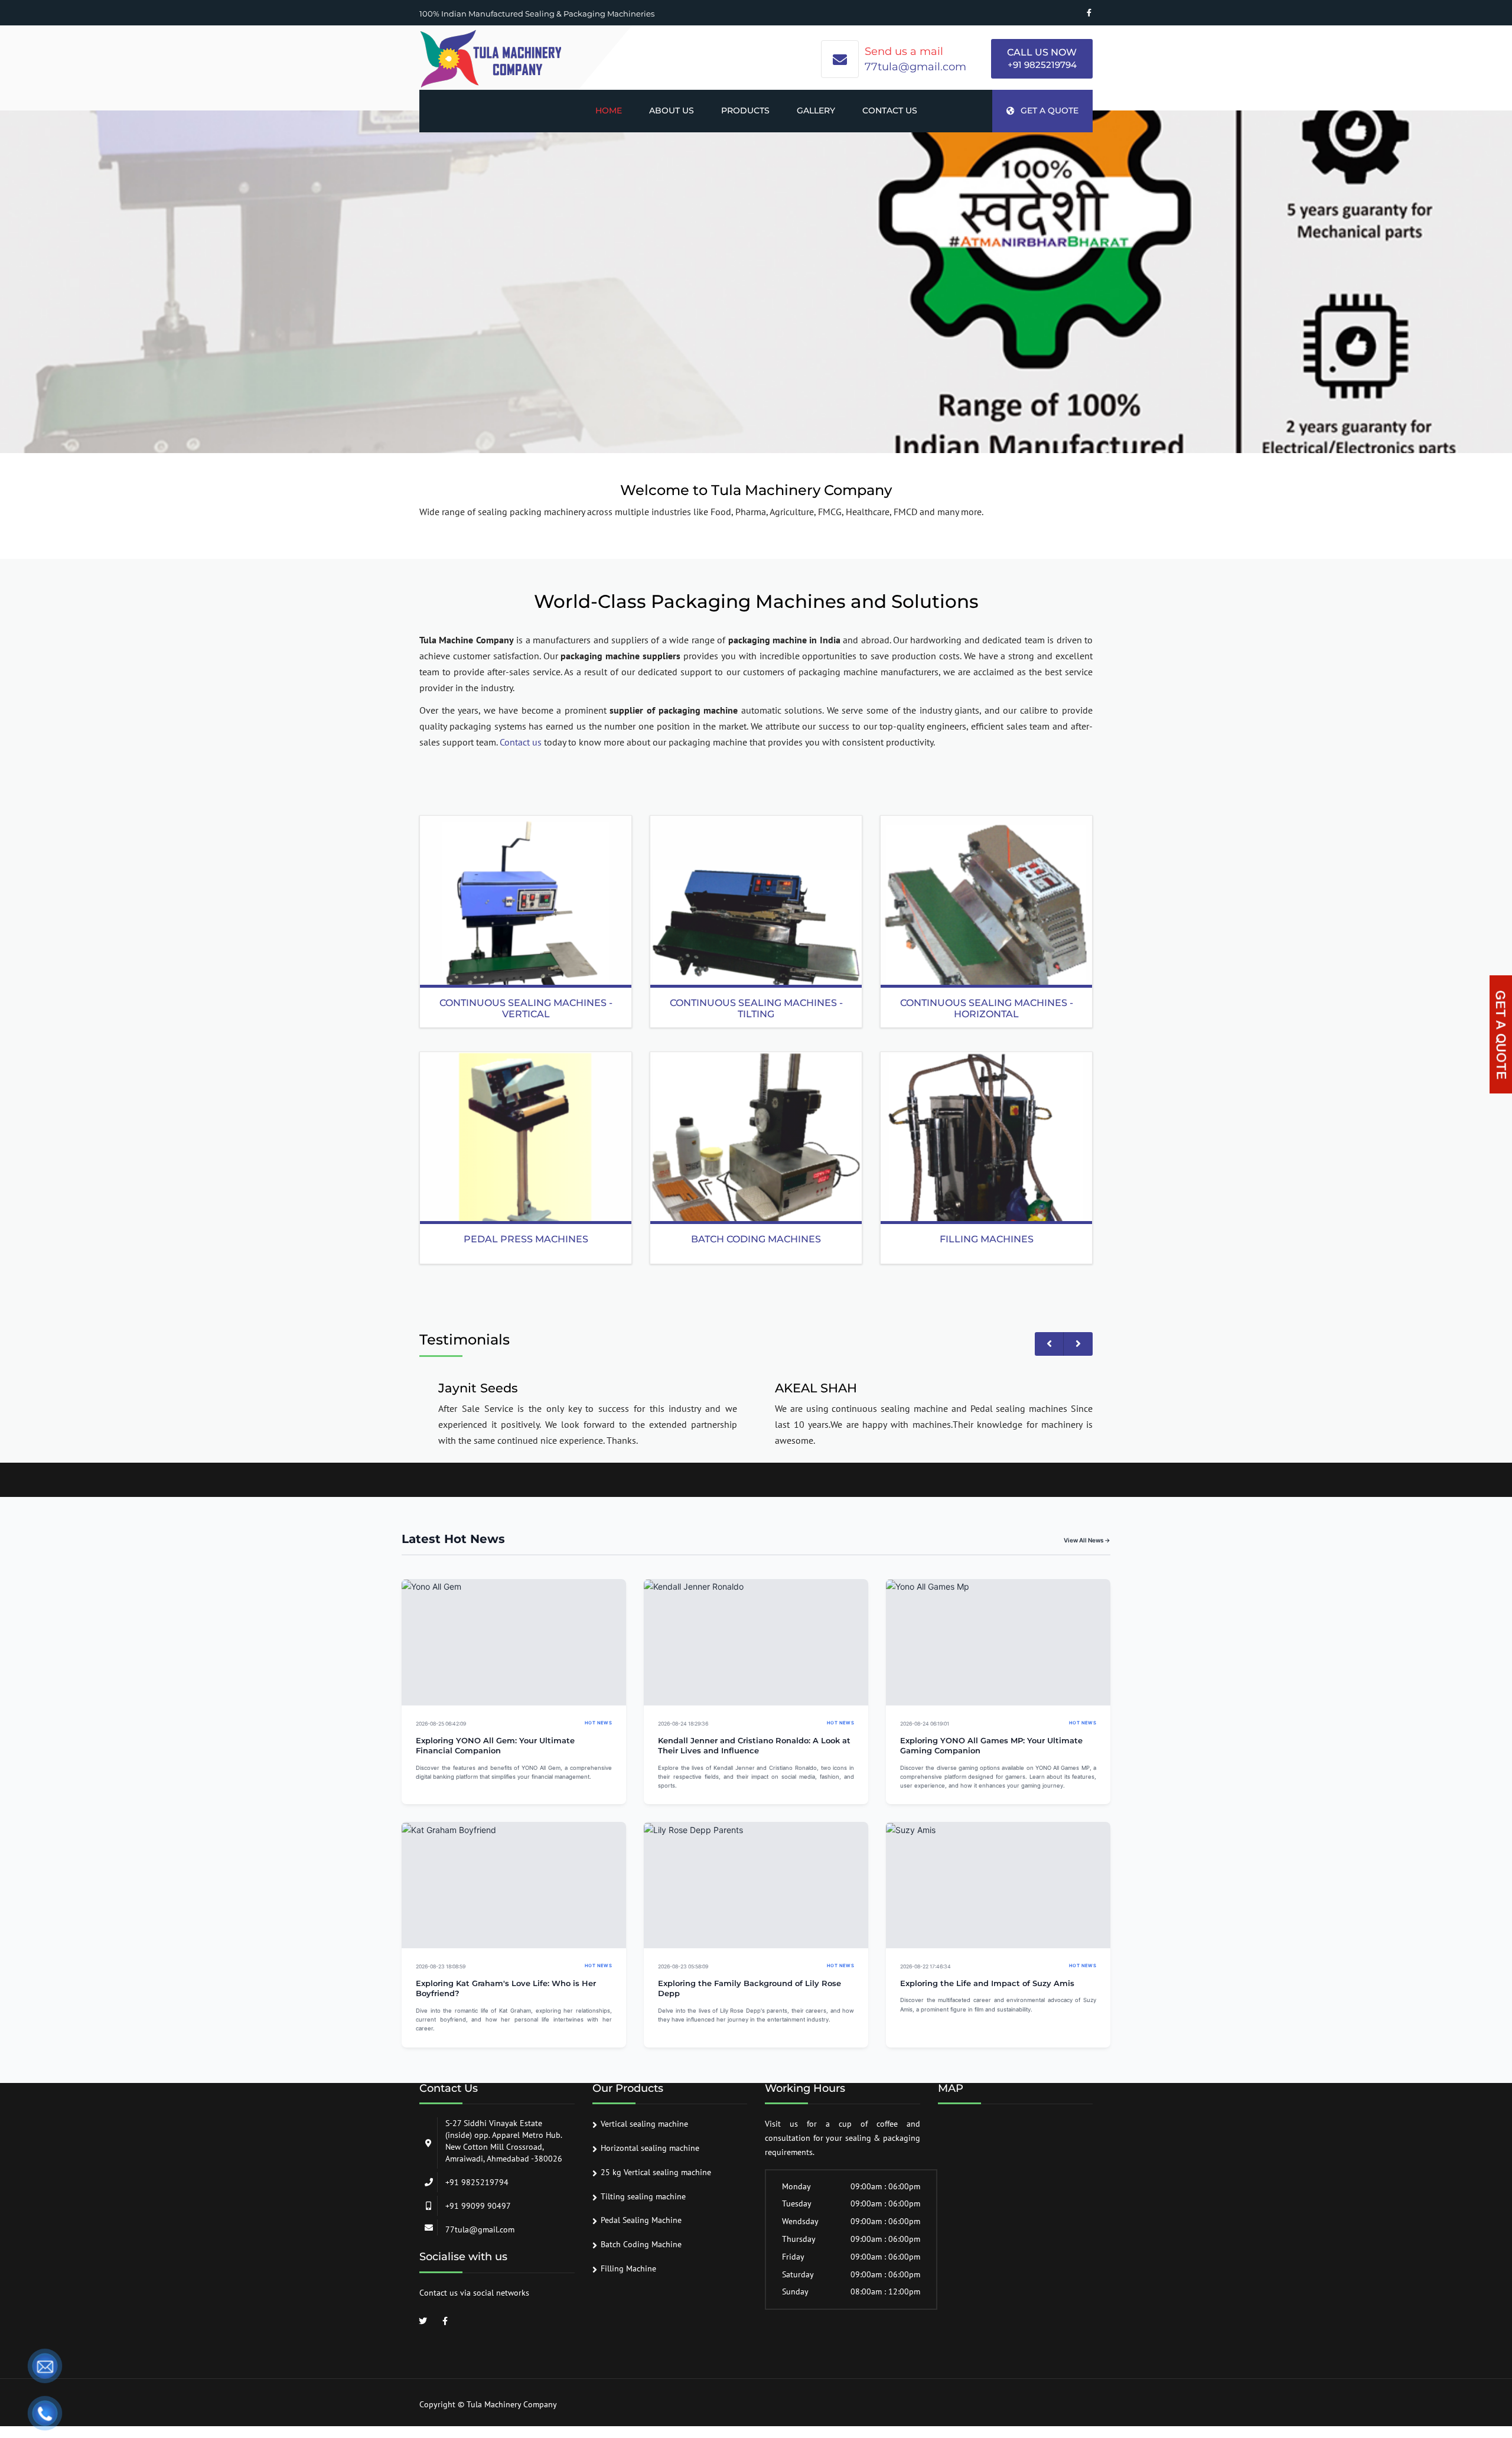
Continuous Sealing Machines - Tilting (756, 1008)
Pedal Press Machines (526, 1239)
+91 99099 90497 (478, 2206)
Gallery (816, 110)
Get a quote (1050, 110)
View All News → (1087, 1540)
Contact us (890, 110)
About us (672, 110)
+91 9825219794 (1042, 65)
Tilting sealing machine (643, 2196)
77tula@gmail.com (915, 67)
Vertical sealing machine (644, 2124)
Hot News (598, 1723)
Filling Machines (987, 1239)
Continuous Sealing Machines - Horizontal (987, 1008)
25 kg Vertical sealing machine (656, 2172)
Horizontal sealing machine (650, 2148)
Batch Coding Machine (641, 2244)
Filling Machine (628, 2268)
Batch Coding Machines (756, 1239)
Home (609, 110)
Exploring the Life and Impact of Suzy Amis (987, 1983)
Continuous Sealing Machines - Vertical (526, 1008)
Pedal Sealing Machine (641, 2220)
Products (745, 110)
